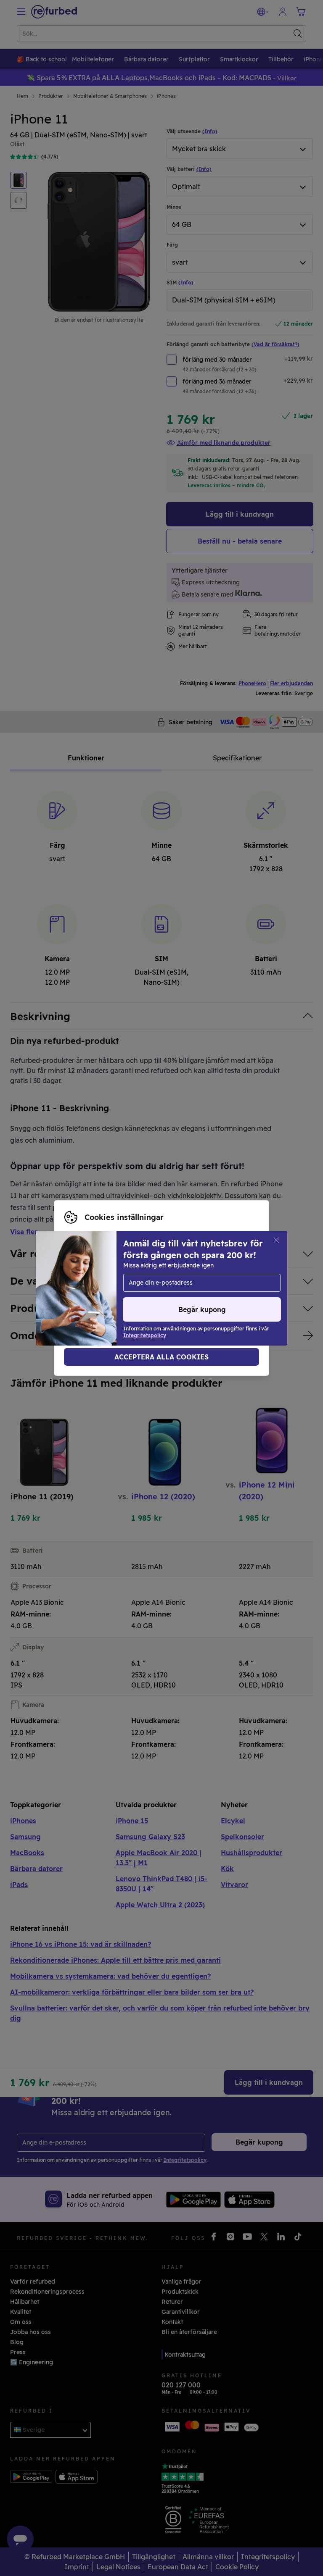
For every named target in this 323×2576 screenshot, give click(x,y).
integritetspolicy (140, 1288)
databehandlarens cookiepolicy (110, 1297)
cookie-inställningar (214, 1279)
